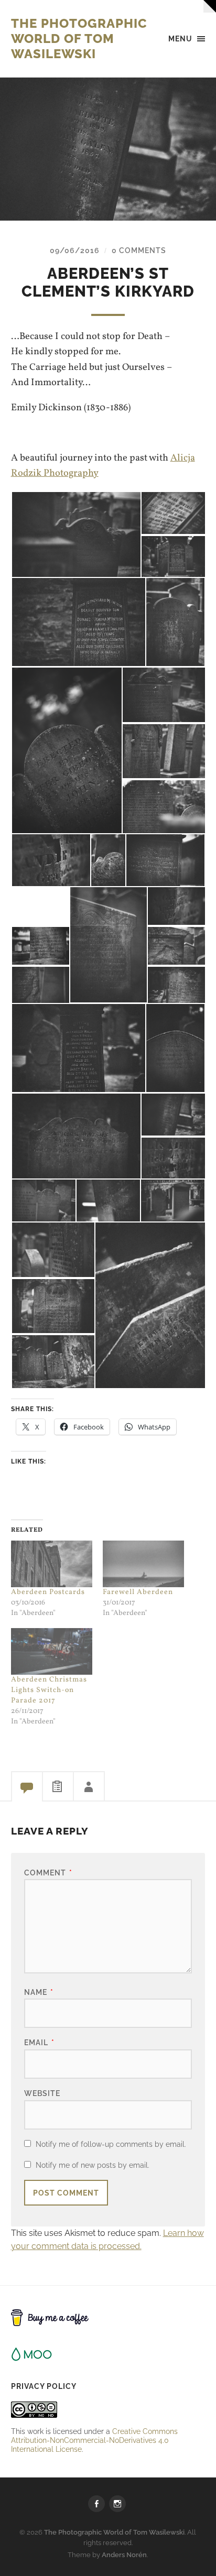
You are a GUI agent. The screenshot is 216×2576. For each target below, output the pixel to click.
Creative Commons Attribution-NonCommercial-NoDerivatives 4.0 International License (94, 2440)
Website (42, 2093)
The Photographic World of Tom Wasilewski (79, 39)
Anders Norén (124, 2555)
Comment (48, 1873)
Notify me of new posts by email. (93, 2165)
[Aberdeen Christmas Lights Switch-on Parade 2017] (52, 1651)
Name (39, 1992)
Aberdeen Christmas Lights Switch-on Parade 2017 (49, 1690)
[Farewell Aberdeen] (143, 1564)
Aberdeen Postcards (48, 1592)
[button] (76, 534)
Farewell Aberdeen (138, 1592)
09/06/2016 (75, 250)
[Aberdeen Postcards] (52, 1564)
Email (39, 2042)
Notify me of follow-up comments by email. (111, 2144)
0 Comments (139, 250)
